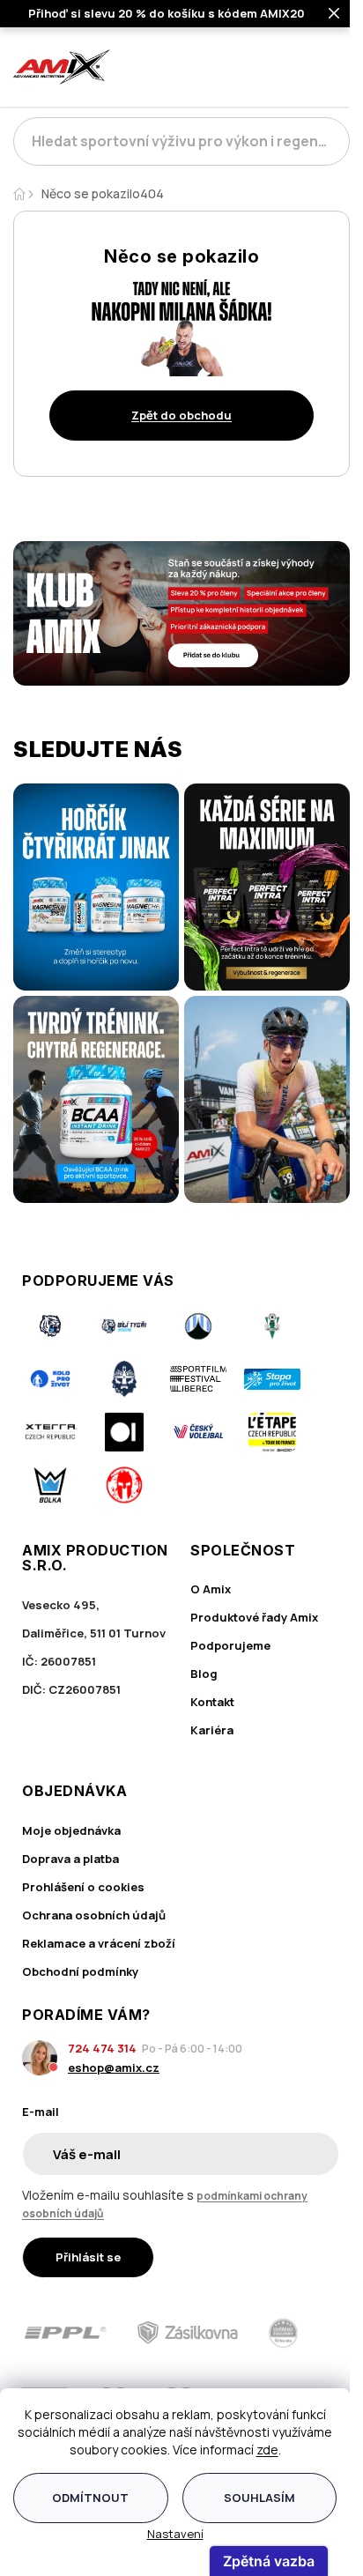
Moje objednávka (71, 1830)
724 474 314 (102, 2048)
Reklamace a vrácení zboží (99, 1943)
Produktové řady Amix (254, 1617)
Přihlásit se (88, 2257)
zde (267, 2450)
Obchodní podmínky (80, 1971)
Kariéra (212, 1730)
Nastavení (175, 2534)
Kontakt (212, 1702)
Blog (204, 1674)
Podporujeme (230, 1645)
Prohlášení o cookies (83, 1887)
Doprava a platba (70, 1859)
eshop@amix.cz (114, 2067)
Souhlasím (259, 2498)
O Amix (211, 1589)
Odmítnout (90, 2498)
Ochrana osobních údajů (94, 1915)
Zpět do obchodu (181, 415)
